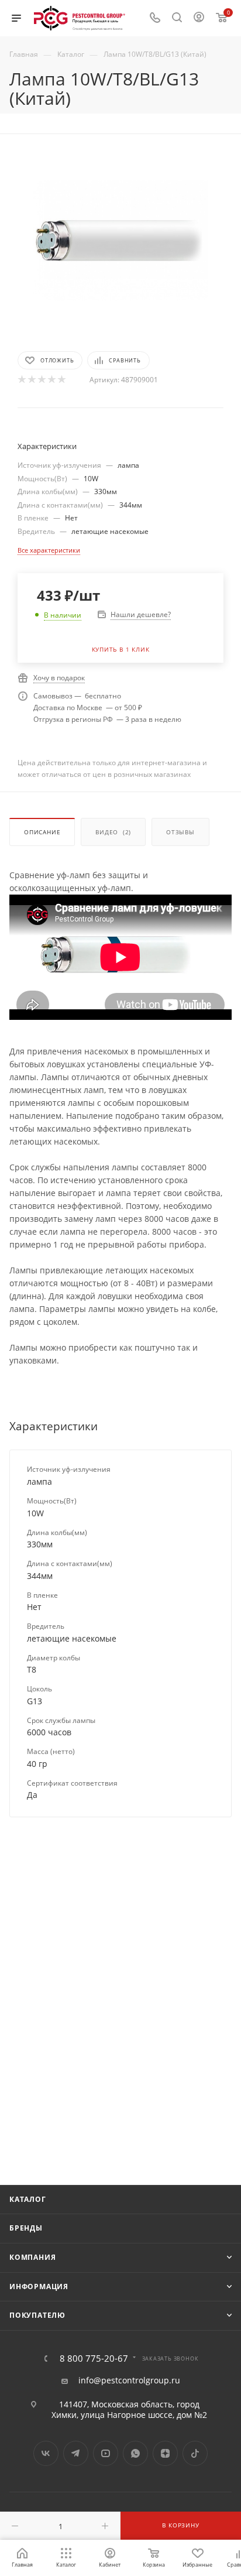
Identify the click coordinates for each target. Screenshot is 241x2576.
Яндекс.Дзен (165, 2453)
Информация (39, 2286)
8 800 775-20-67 (94, 2359)
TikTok (195, 2453)
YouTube (106, 2453)
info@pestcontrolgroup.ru (129, 2380)
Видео (113, 832)
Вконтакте (46, 2453)
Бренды (26, 2228)
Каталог (28, 2199)
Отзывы (180, 832)
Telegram (76, 2453)
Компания (32, 2257)
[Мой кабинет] (199, 18)
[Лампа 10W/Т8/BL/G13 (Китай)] (120, 240)
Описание (42, 832)
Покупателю (37, 2315)
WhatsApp (135, 2453)
